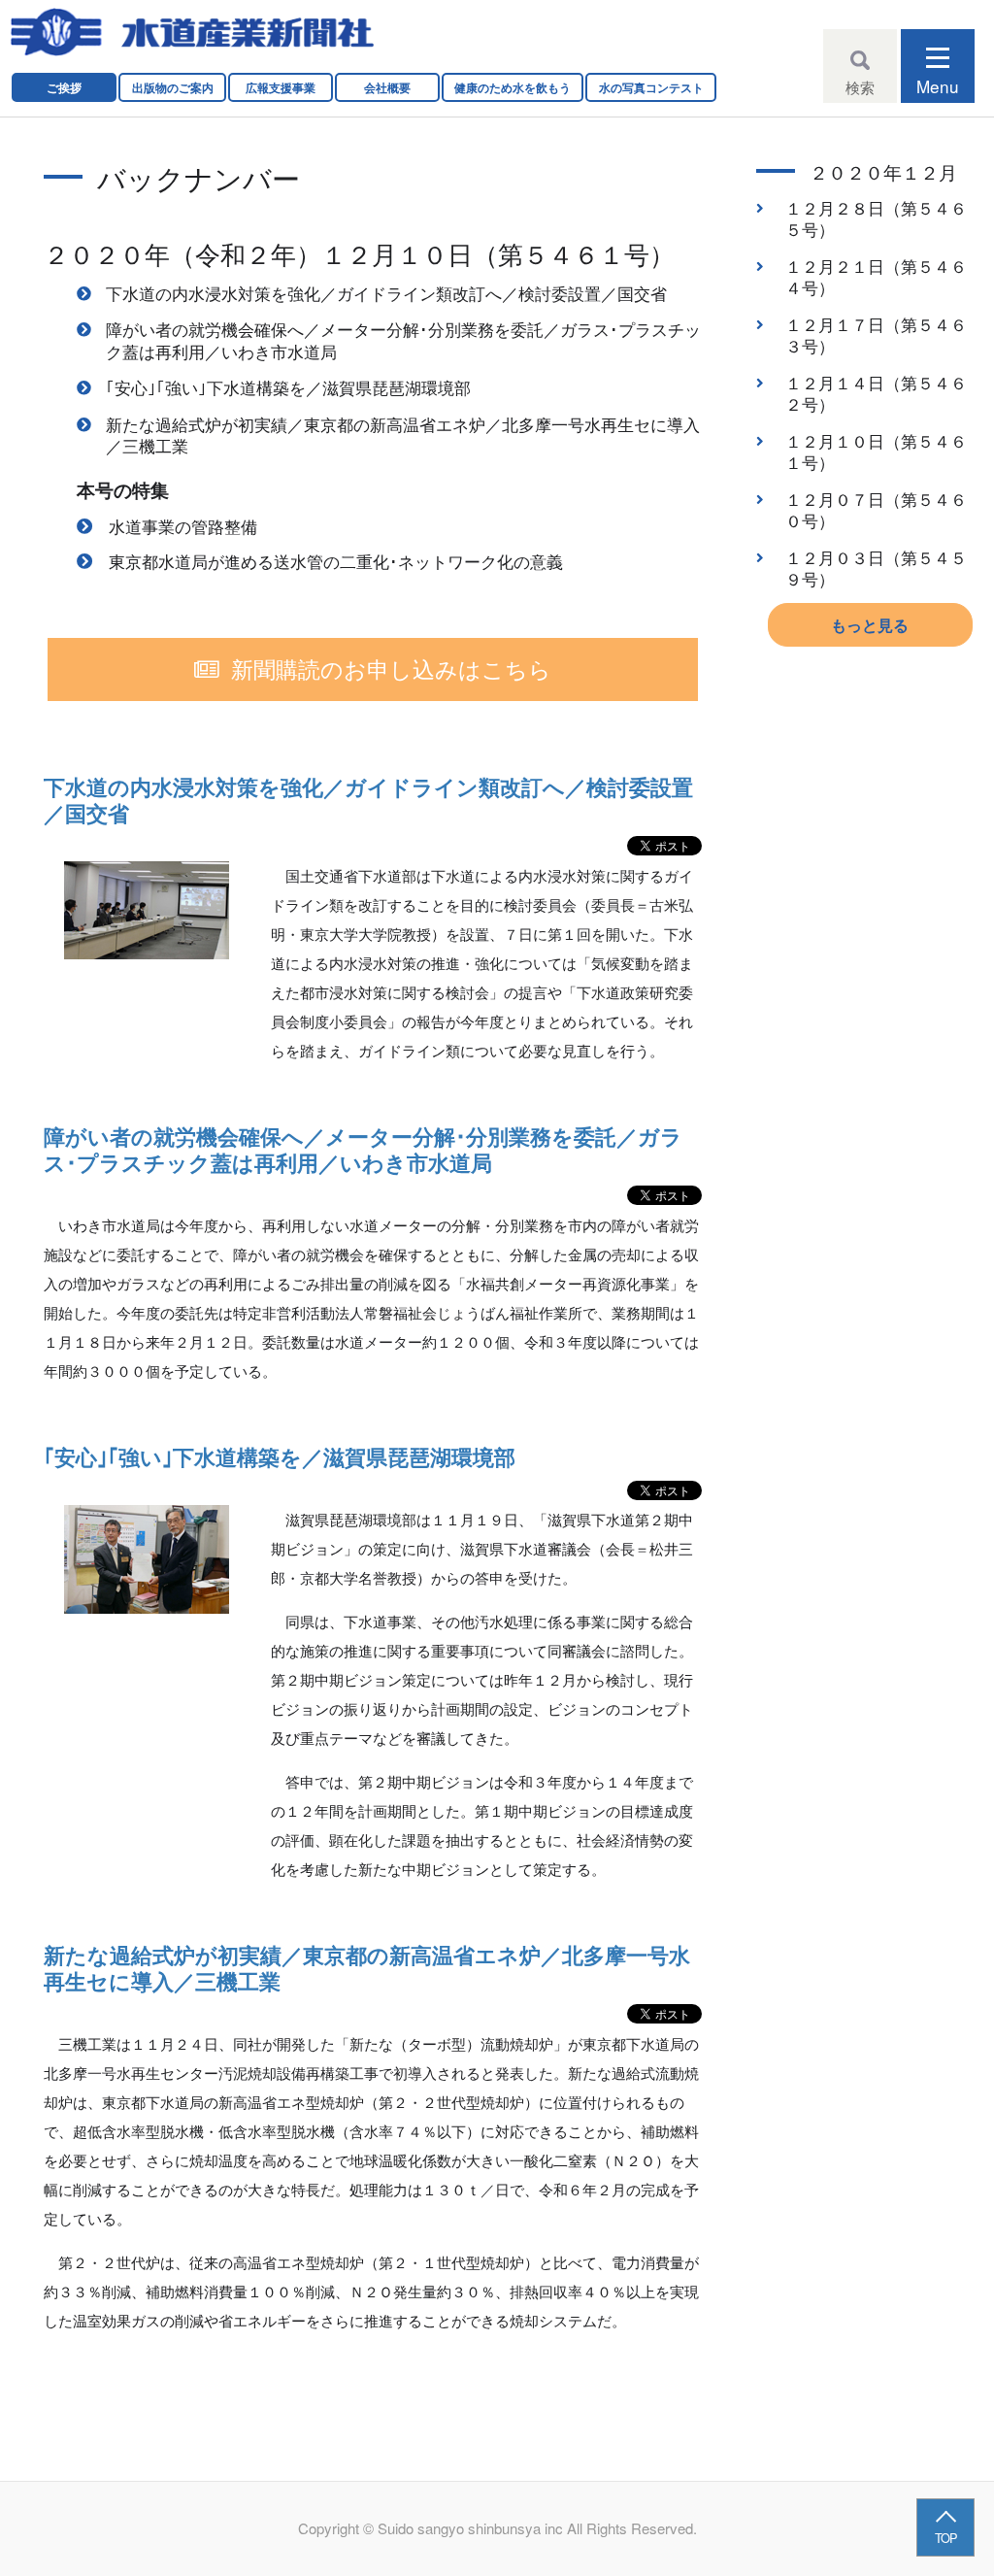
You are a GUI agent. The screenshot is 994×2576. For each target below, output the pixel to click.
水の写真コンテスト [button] (651, 87)
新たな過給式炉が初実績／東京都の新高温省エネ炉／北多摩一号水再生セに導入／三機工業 (403, 435)
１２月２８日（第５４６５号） (876, 219)
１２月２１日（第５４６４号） (876, 277)
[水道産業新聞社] (192, 33)
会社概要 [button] (387, 87)
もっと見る (870, 625)
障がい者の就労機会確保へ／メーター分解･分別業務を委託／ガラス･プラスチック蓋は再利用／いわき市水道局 (403, 340)
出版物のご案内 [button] (173, 87)
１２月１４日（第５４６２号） (876, 394)
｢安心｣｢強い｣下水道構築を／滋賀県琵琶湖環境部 (288, 387)
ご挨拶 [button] (64, 87)
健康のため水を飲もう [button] (513, 87)
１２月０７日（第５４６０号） (876, 510)
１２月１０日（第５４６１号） (876, 452)
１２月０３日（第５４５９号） (876, 569)
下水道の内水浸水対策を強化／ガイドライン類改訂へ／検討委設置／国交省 (386, 293)
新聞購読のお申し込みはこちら (391, 668)
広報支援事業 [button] (281, 87)
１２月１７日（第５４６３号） (876, 335)
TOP (946, 2538)
